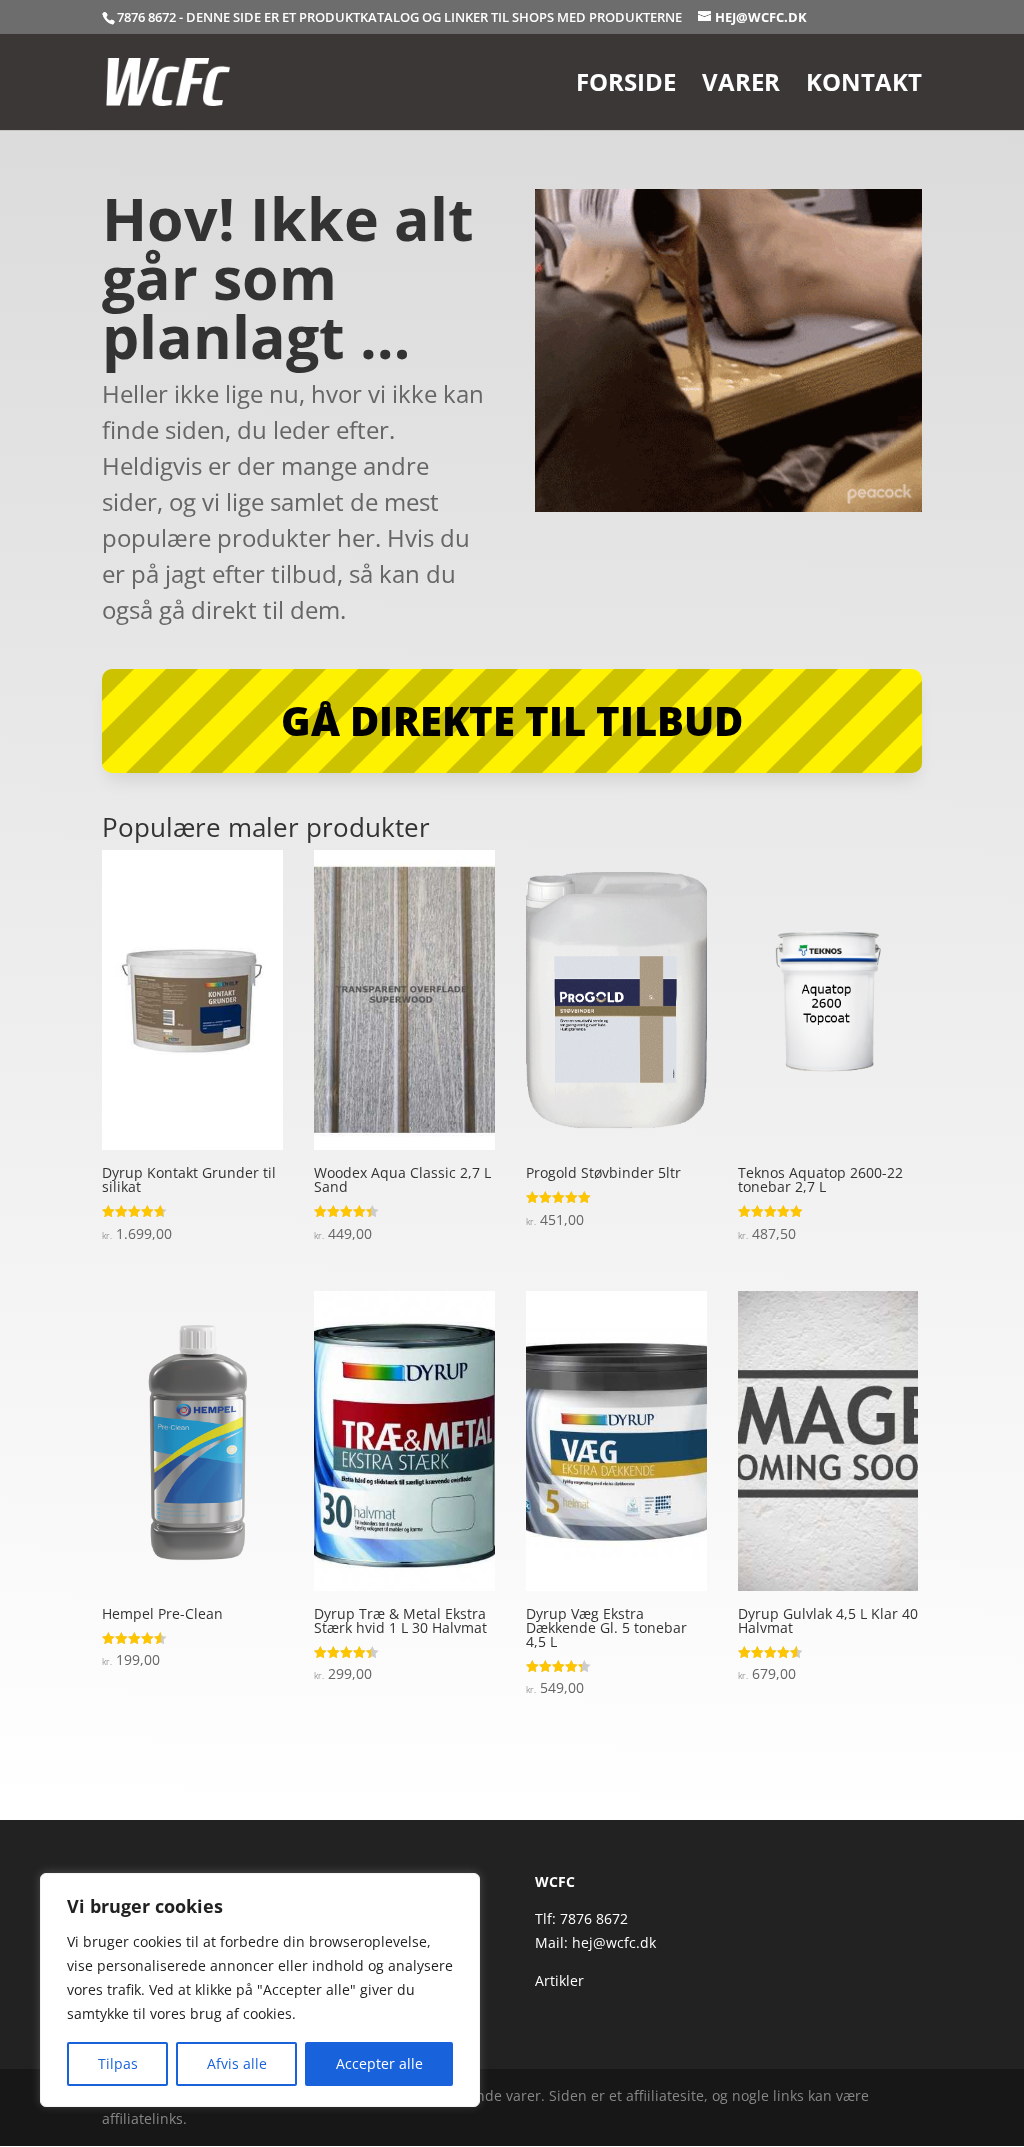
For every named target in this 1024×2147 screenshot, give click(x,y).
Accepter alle (379, 2063)
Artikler (559, 1980)
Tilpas (118, 2063)
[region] (260, 1990)
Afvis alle (237, 2063)
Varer (741, 86)
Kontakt (864, 86)
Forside (626, 86)
